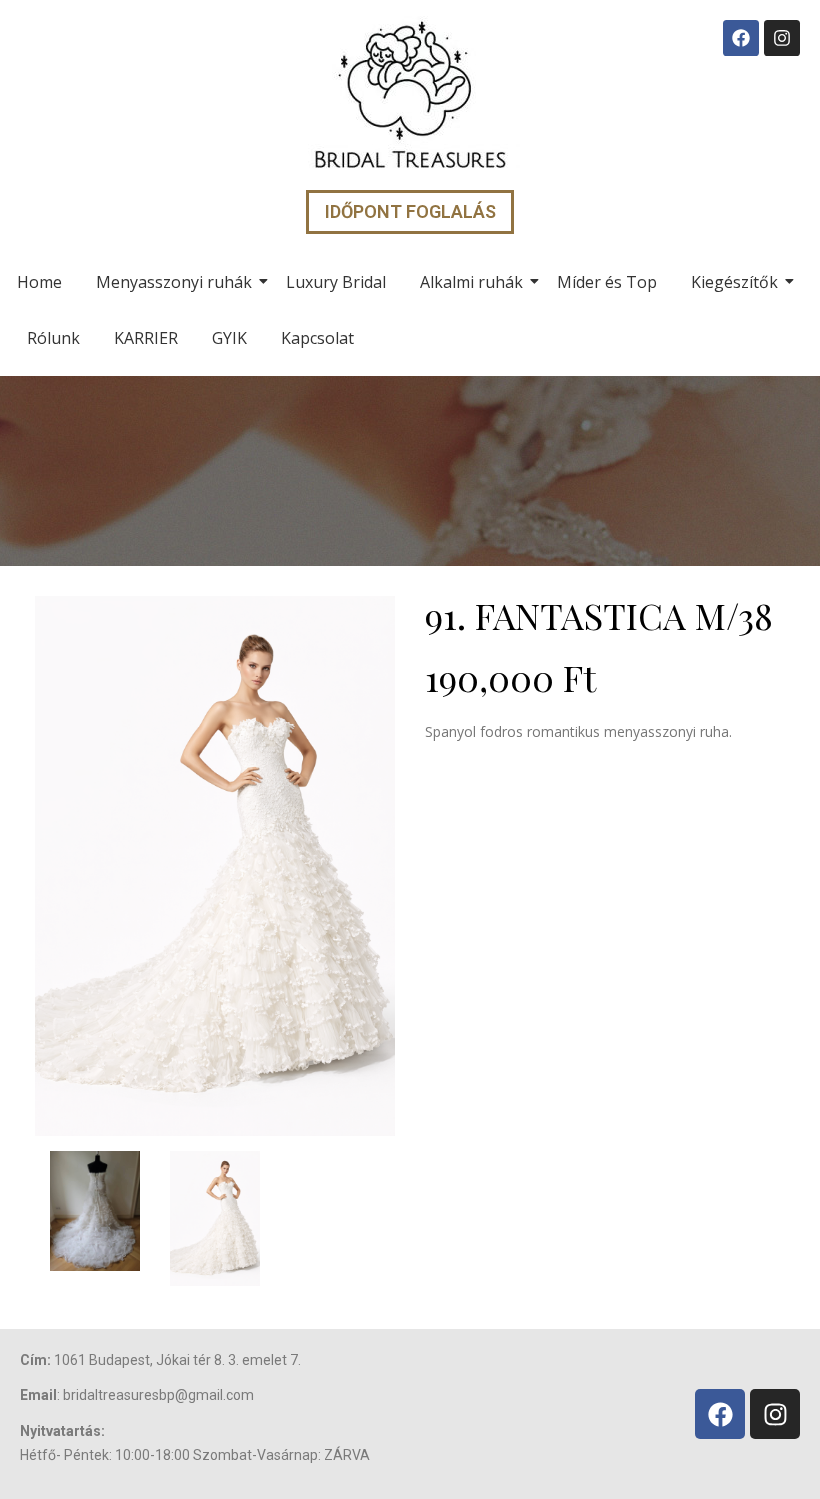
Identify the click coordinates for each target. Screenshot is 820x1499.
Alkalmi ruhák (471, 282)
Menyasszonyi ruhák (174, 282)
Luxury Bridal (336, 282)
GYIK (229, 338)
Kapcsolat (317, 338)
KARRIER (146, 338)
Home (39, 282)
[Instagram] (782, 38)
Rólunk (53, 338)
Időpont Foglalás (410, 211)
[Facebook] (741, 38)
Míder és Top (607, 282)
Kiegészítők (734, 282)
